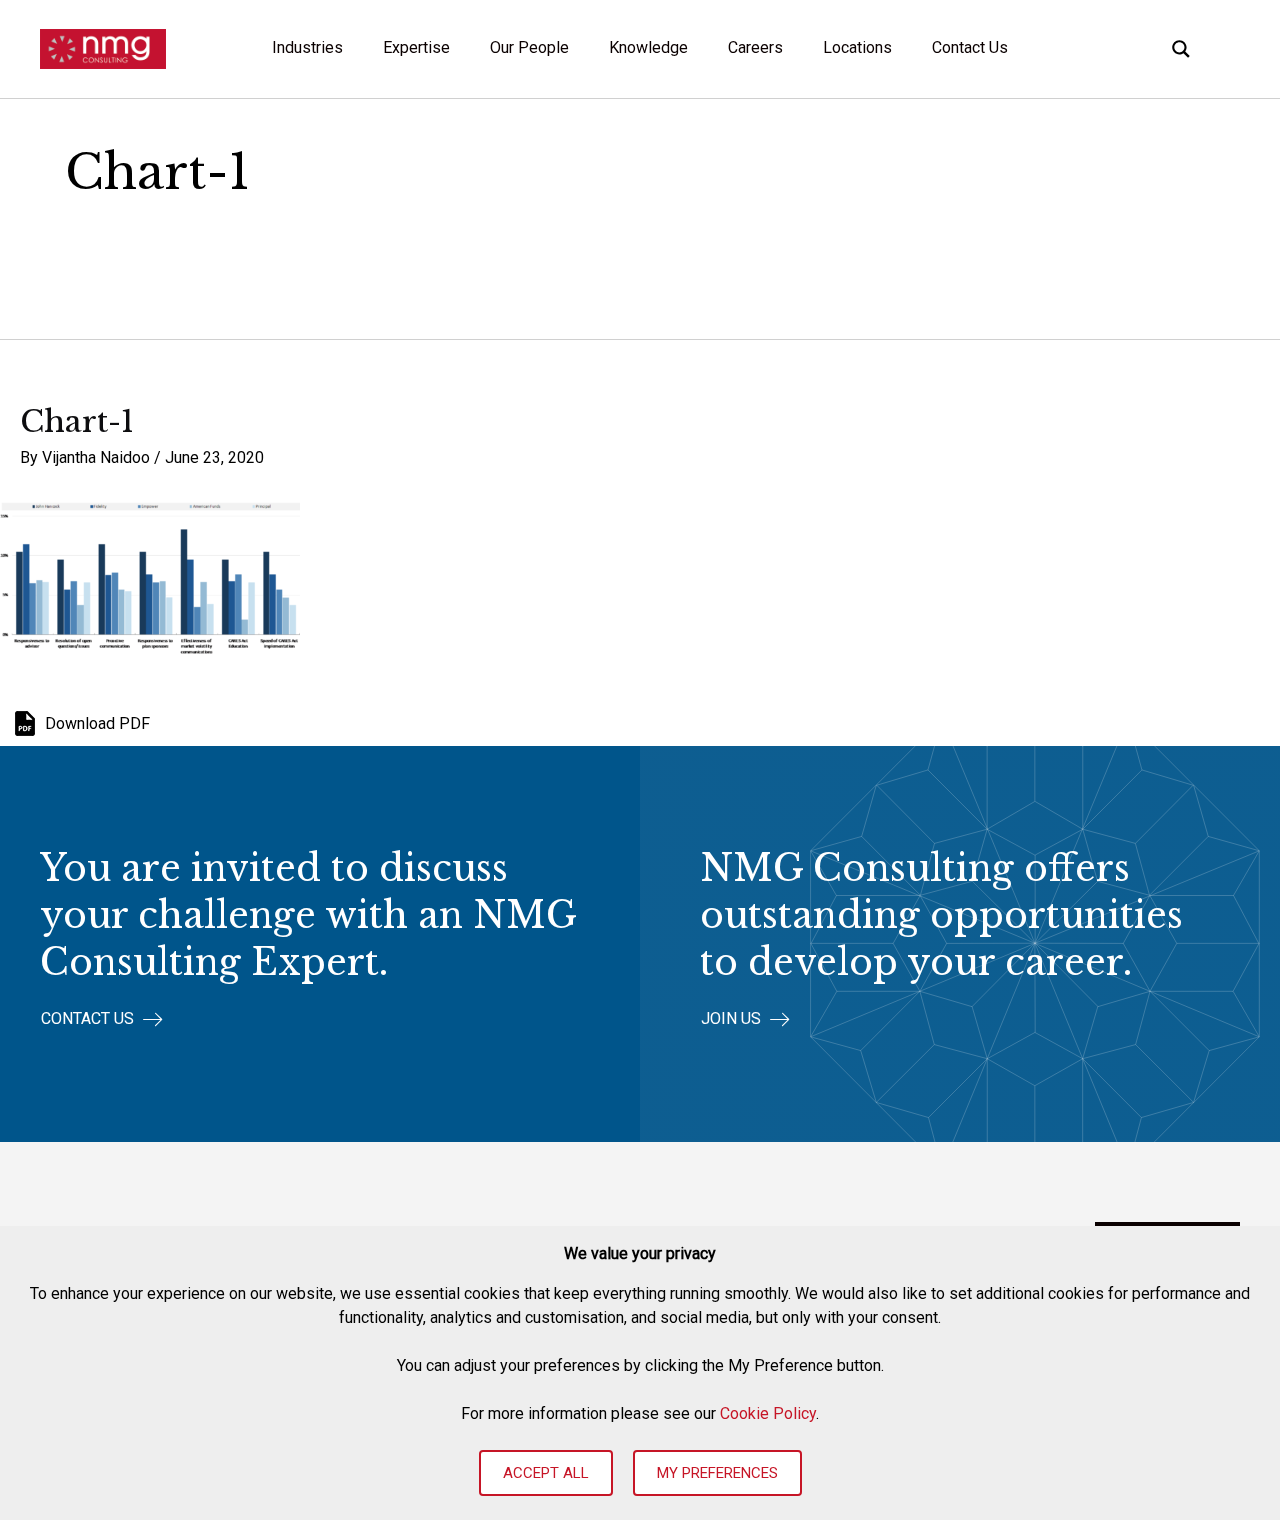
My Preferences (717, 1473)
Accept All (546, 1473)
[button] (102, 1019)
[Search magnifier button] (1181, 49)
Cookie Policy (768, 1413)
